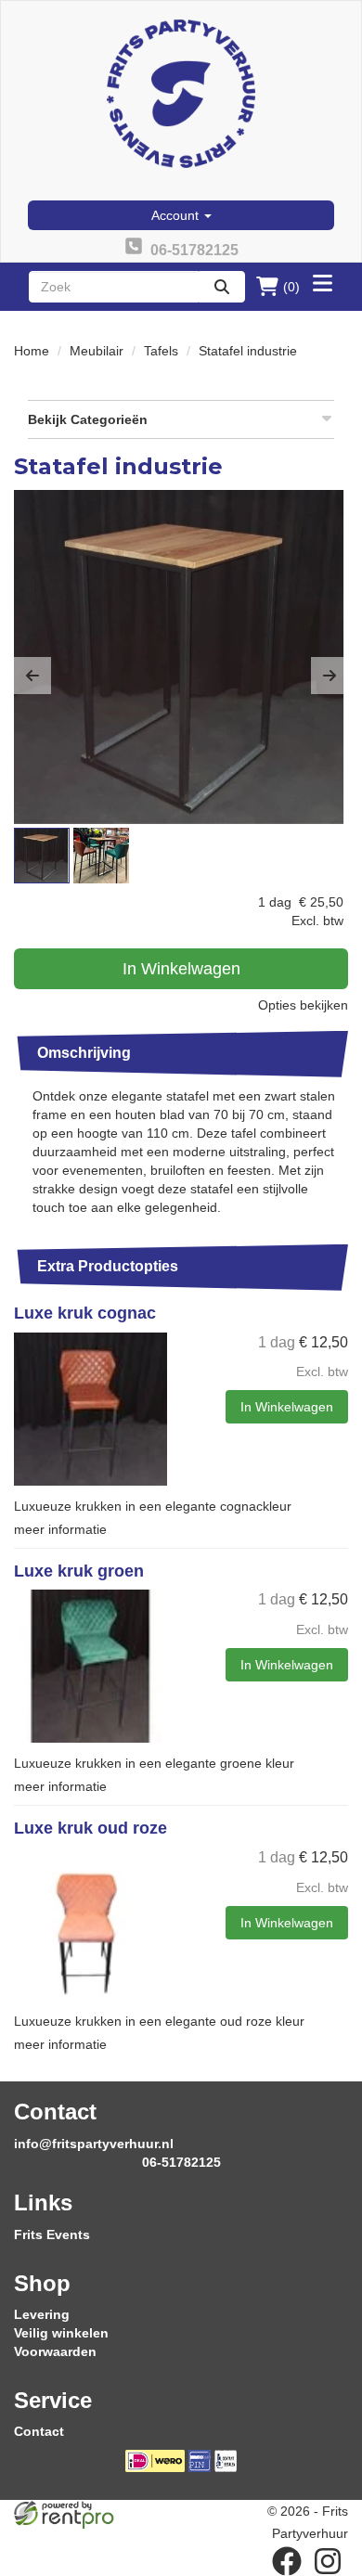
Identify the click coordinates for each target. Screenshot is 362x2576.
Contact (39, 2431)
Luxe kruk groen (79, 1571)
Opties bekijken (303, 1005)
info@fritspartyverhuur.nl (94, 2144)
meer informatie (60, 1529)
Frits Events (52, 2235)
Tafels (161, 351)
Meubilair (97, 351)
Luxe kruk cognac (85, 1313)
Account (177, 215)
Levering (42, 2314)
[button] (32, 676)
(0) (291, 287)
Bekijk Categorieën (88, 419)
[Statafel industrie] (181, 657)
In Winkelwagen (181, 969)
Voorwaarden (55, 2351)
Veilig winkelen (61, 2333)
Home (32, 351)
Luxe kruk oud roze (90, 1828)
